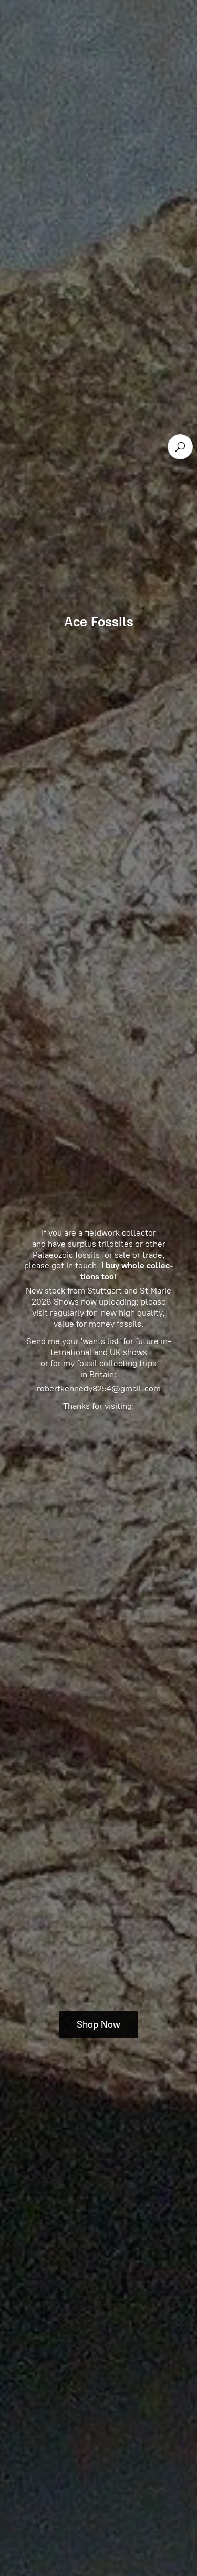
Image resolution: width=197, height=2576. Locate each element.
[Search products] (180, 447)
